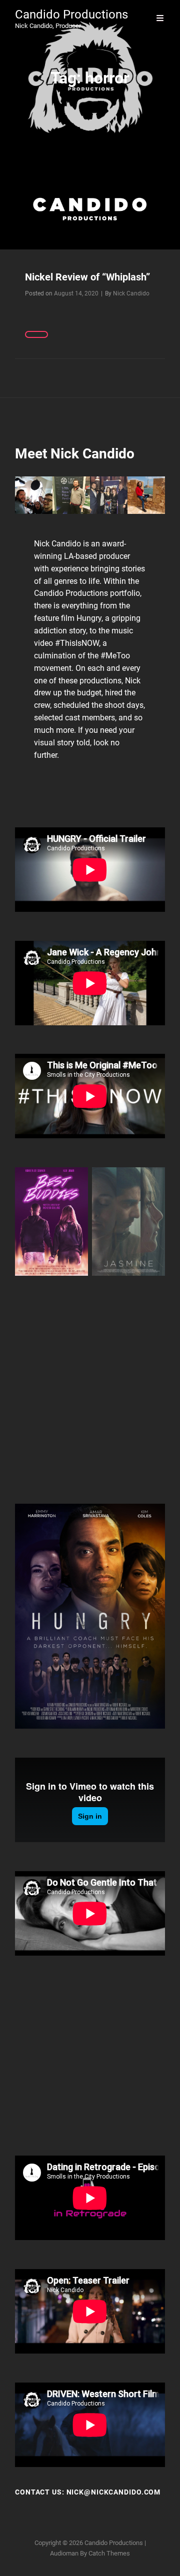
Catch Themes (109, 2553)
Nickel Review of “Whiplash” (87, 277)
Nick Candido (131, 293)
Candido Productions (71, 14)
